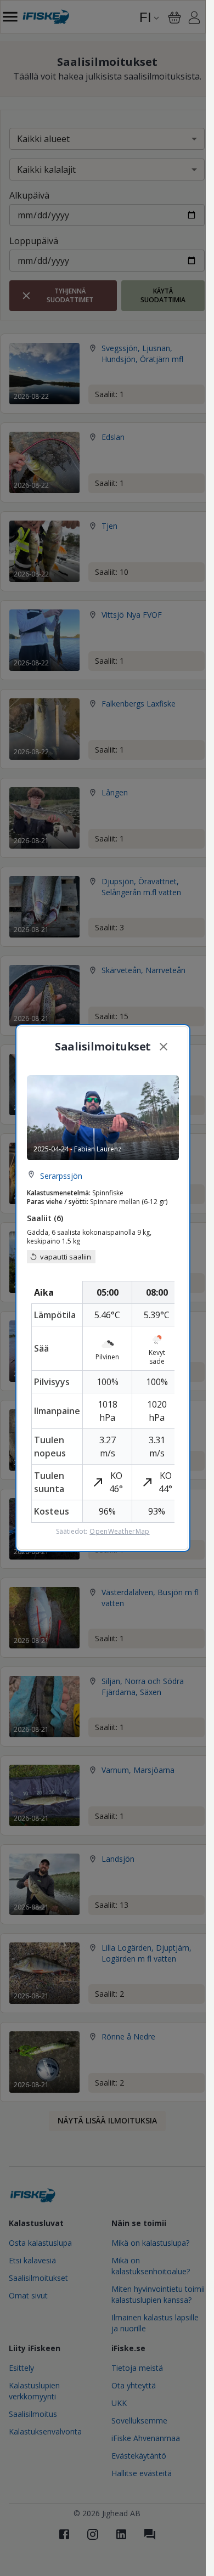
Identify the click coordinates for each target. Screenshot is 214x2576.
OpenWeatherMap (119, 1532)
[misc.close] (164, 1047)
